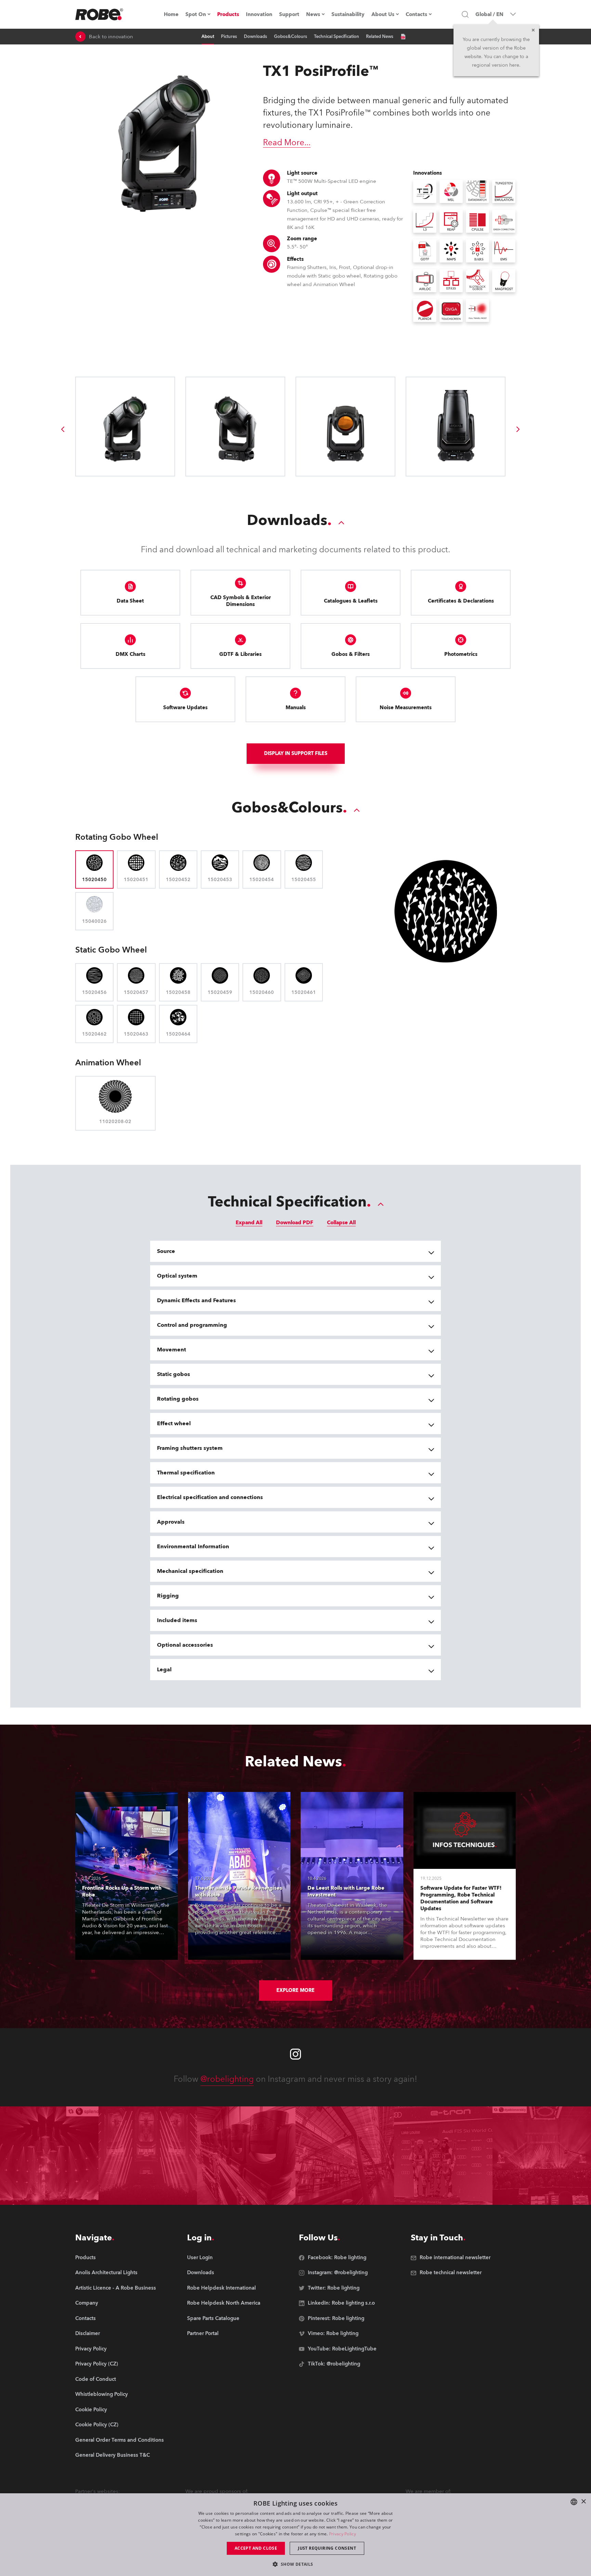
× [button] (583, 2502)
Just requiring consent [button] (327, 2548)
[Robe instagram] (295, 2054)
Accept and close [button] (256, 2548)
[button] (295, 2564)
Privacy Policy (343, 2534)
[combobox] (574, 2502)
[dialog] (295, 2535)
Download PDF (295, 1223)
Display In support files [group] (296, 753)
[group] (63, 429)
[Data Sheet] (403, 37)
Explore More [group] (295, 1990)
